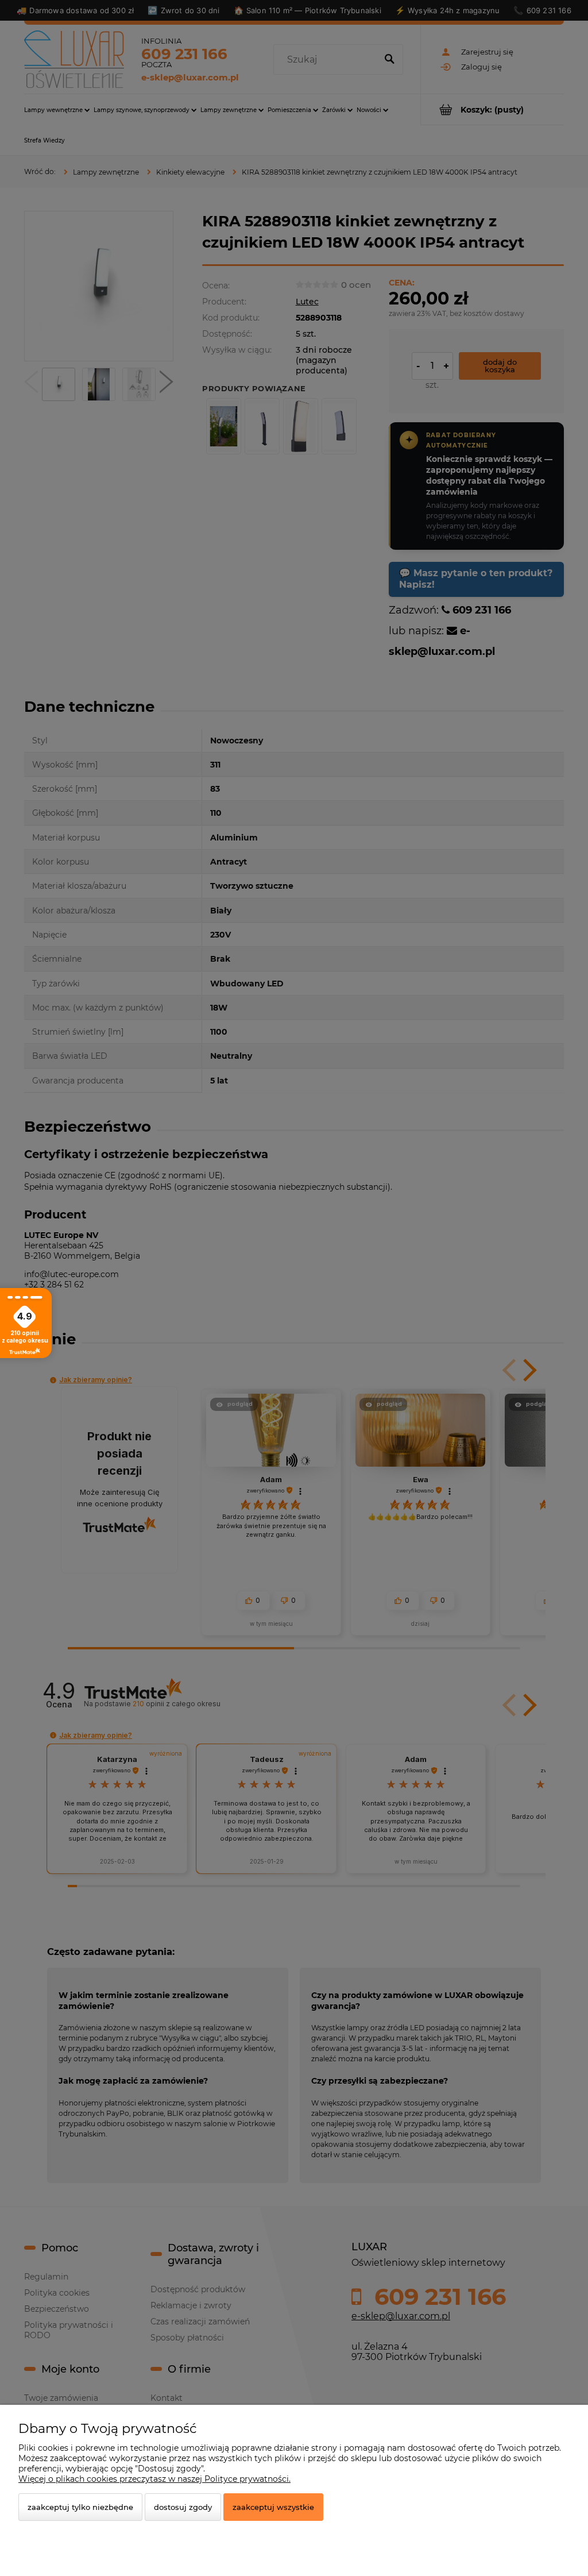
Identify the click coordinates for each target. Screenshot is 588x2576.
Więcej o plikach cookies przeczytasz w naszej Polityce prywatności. (154, 2479)
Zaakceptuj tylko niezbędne (80, 2507)
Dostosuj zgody (183, 2507)
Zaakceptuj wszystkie (273, 2507)
